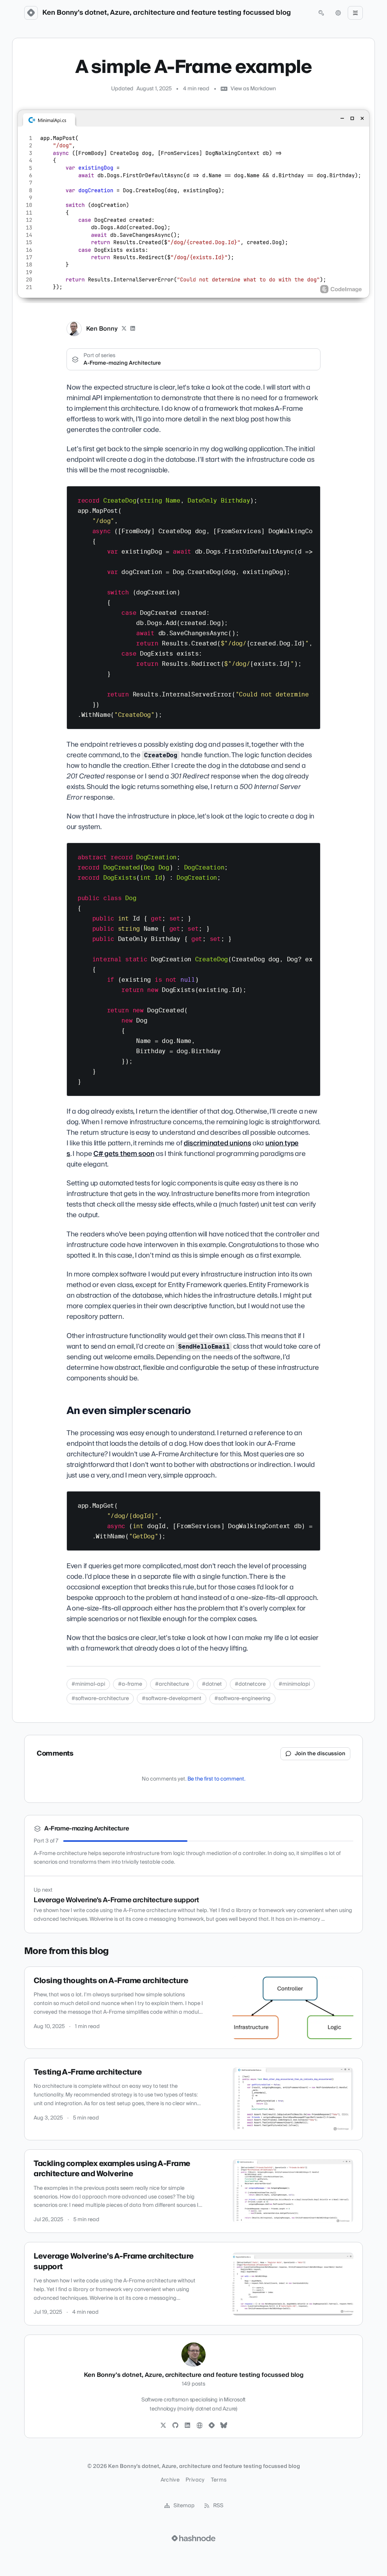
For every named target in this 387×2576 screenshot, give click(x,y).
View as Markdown (253, 89)
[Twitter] (163, 2426)
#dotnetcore (250, 1684)
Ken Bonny (102, 329)
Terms (219, 2480)
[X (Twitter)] (124, 329)
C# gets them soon (124, 1154)
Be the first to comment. (216, 1779)
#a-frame (130, 1684)
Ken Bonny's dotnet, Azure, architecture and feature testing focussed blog (167, 13)
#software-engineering (242, 1699)
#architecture (172, 1684)
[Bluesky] (224, 2426)
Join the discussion (320, 1754)
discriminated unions (217, 1143)
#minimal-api (88, 1684)
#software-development (172, 1699)
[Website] (200, 2426)
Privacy (195, 2480)
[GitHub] (175, 2426)
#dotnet (212, 1684)
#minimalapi (294, 1684)
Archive (170, 2480)
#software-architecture (100, 1699)
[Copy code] (311, 495)
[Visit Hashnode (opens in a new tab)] (193, 2538)
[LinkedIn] (133, 329)
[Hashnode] (212, 2426)
